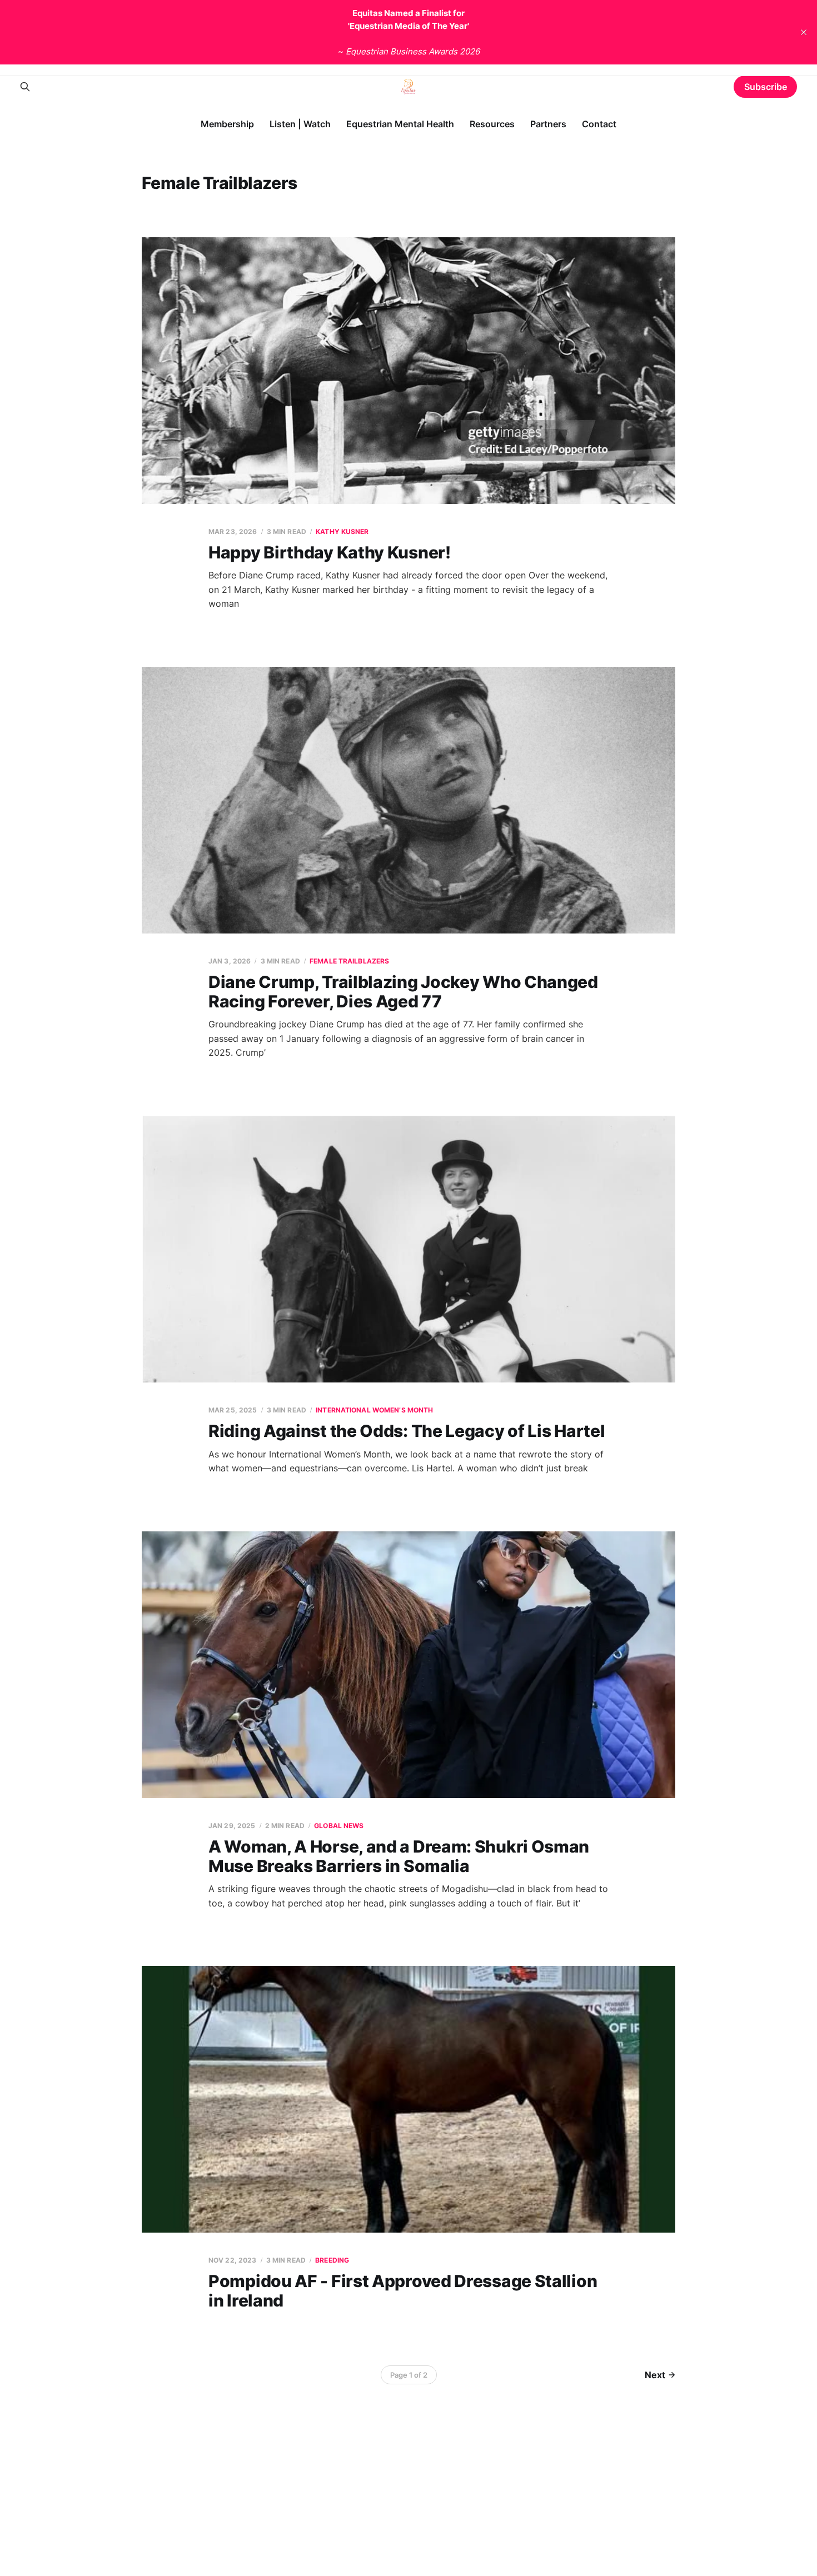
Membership (227, 124)
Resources (492, 124)
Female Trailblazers (349, 961)
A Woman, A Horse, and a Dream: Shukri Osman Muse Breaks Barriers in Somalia (399, 1856)
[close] (804, 32)
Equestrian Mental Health (400, 124)
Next (655, 2375)
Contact (599, 124)
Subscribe (766, 87)
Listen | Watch (300, 124)
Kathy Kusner (342, 531)
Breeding (332, 2260)
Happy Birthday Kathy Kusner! (330, 552)
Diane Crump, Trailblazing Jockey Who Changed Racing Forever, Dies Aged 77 (403, 992)
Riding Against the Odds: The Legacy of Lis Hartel (407, 1431)
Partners (548, 124)
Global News (339, 1826)
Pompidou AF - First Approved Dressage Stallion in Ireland (403, 2291)
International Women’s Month (374, 1410)
